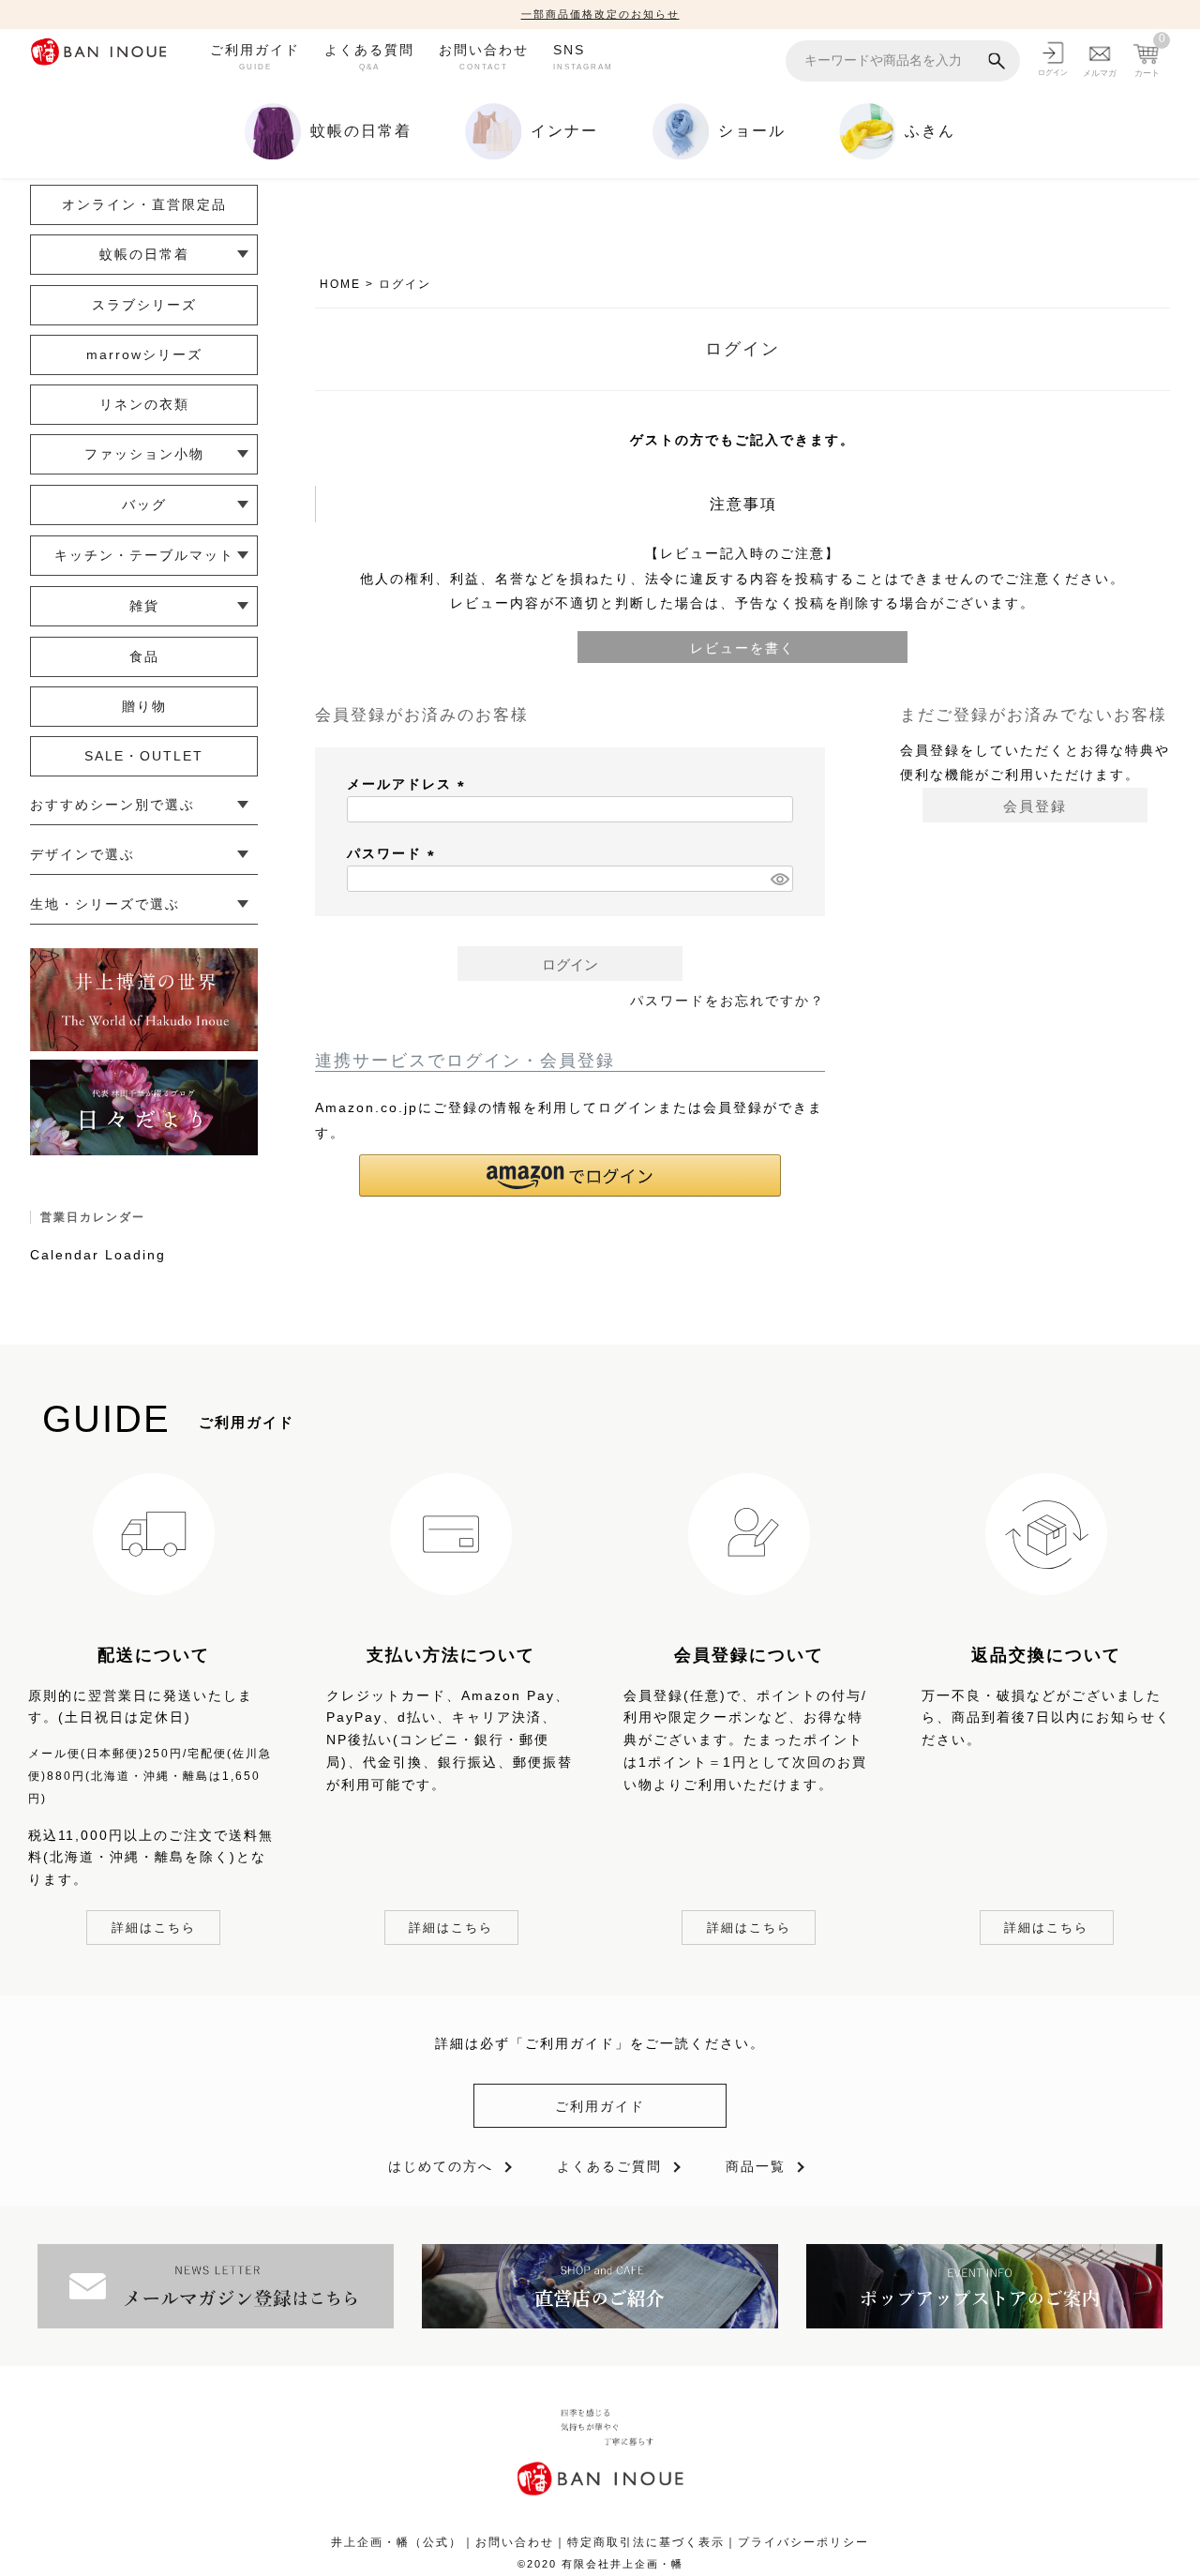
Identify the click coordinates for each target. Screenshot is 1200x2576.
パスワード (394, 853)
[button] (570, 1175)
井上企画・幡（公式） (397, 2542)
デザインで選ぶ (82, 854)
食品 (144, 656)
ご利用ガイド (255, 56)
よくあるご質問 (609, 2166)
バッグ (144, 505)
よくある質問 (369, 56)
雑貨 (144, 606)
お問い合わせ (484, 56)
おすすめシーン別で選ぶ (112, 805)
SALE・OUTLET (144, 756)
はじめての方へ (441, 2166)
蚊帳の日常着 (144, 254)
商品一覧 (756, 2166)
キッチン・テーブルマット (144, 555)
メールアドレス (409, 784)
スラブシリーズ (144, 305)
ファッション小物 (144, 454)
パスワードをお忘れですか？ (727, 1001)
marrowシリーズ (144, 354)
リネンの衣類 (144, 404)
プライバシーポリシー (803, 2542)
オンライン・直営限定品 (144, 204)
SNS (583, 56)
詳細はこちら (154, 1928)
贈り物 (144, 706)
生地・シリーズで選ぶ (105, 904)
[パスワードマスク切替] (779, 879)
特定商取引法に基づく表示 (646, 2542)
